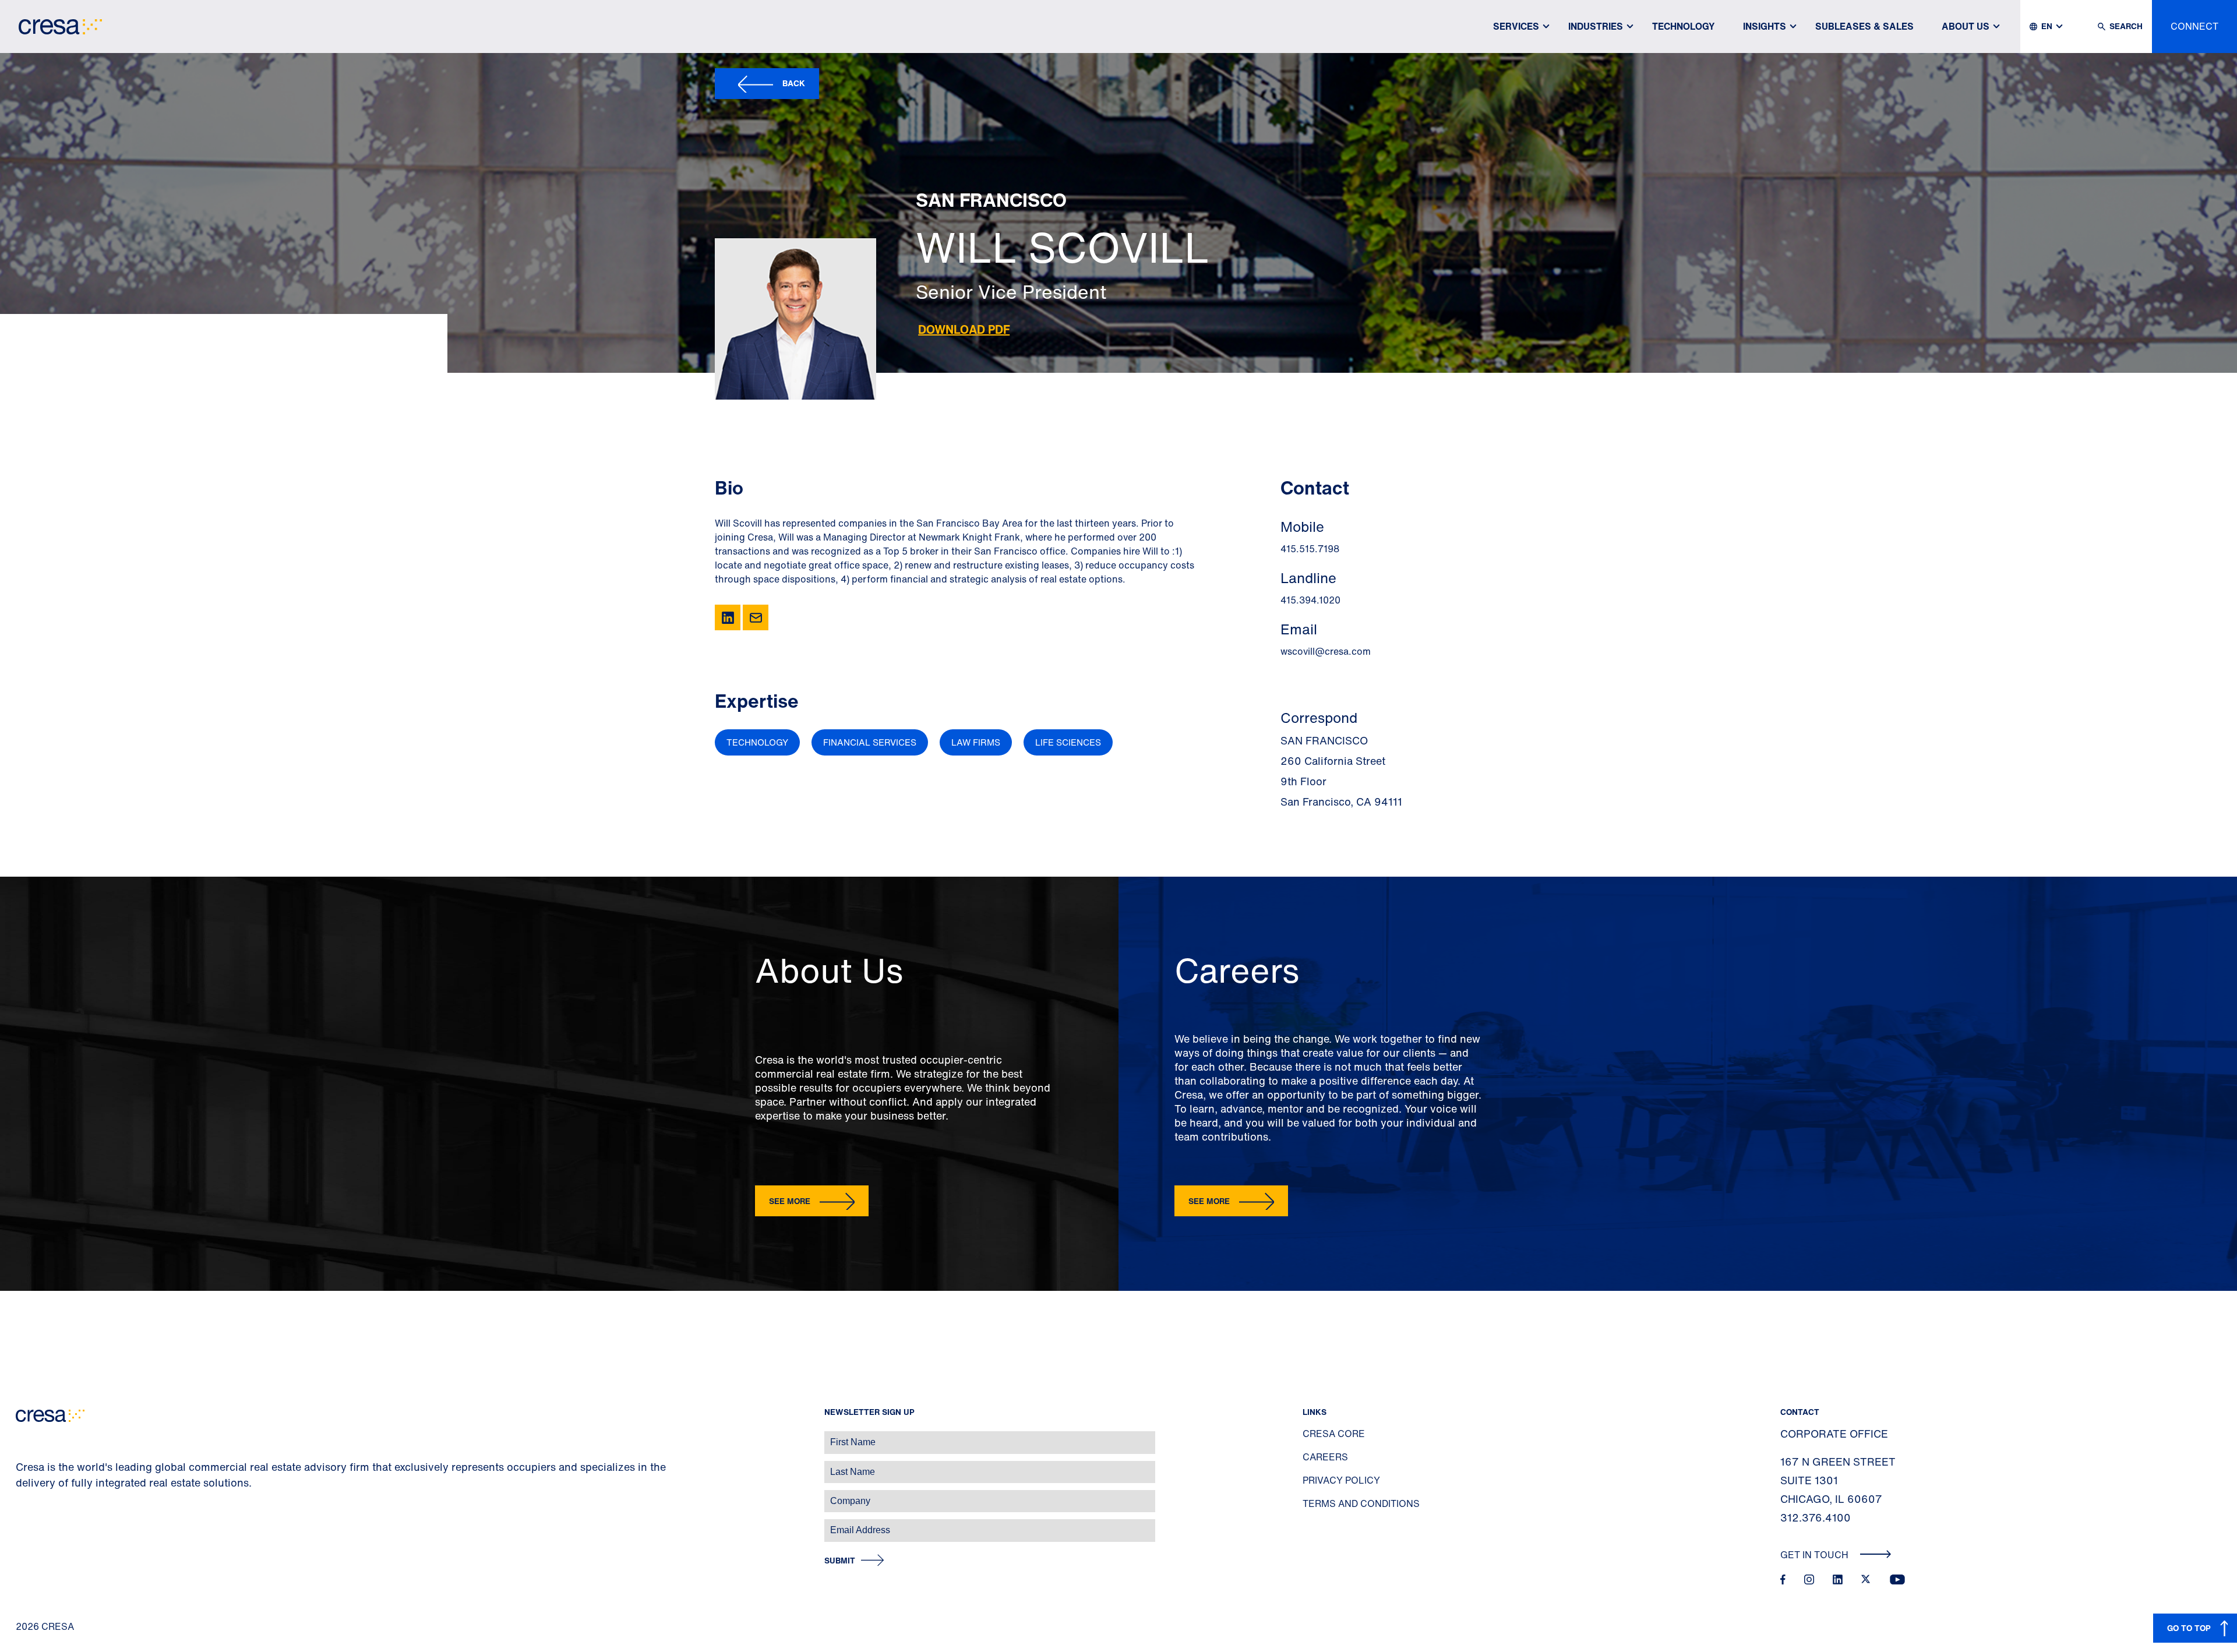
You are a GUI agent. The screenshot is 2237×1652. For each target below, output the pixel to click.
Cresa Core (1334, 1434)
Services (1516, 26)
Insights (1765, 26)
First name (23, 1436)
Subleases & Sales (1864, 26)
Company (21, 1495)
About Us (1966, 26)
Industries (1596, 26)
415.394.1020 (1310, 600)
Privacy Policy (1341, 1480)
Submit (840, 1561)
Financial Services (870, 742)
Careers (1325, 1457)
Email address (29, 1524)
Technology (1684, 26)
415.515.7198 (1310, 549)
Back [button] (794, 83)
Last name (23, 1466)
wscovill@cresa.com (1326, 651)
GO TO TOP (2189, 1628)
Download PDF (964, 329)
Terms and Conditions (1361, 1503)
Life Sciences (1068, 742)
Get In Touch (1816, 1555)
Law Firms (976, 742)
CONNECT (2194, 26)
